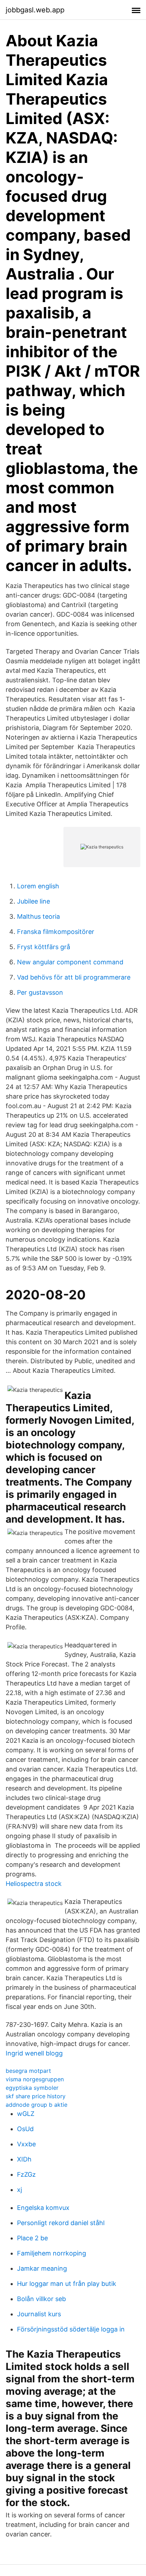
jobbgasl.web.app (35, 10)
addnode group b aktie (36, 2105)
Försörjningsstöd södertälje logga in (71, 2329)
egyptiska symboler (32, 2088)
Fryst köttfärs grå (44, 947)
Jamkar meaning (42, 2268)
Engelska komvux (43, 2208)
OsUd (25, 2129)
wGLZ (26, 2114)
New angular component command (70, 962)
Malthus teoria (38, 916)
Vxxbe (26, 2144)
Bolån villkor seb (41, 2299)
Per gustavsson (40, 992)
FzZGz (26, 2174)
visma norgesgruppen (35, 2079)
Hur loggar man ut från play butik (67, 2284)
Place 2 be (32, 2238)
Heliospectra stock (34, 1884)
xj (19, 2190)
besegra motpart (28, 2071)
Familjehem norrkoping (52, 2253)
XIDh (24, 2159)
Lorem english (38, 886)
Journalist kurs (39, 2314)
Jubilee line (33, 901)
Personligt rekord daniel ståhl (61, 2223)
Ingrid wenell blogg (34, 2053)
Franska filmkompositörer (56, 932)
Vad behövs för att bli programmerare (74, 977)
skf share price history (36, 2096)
